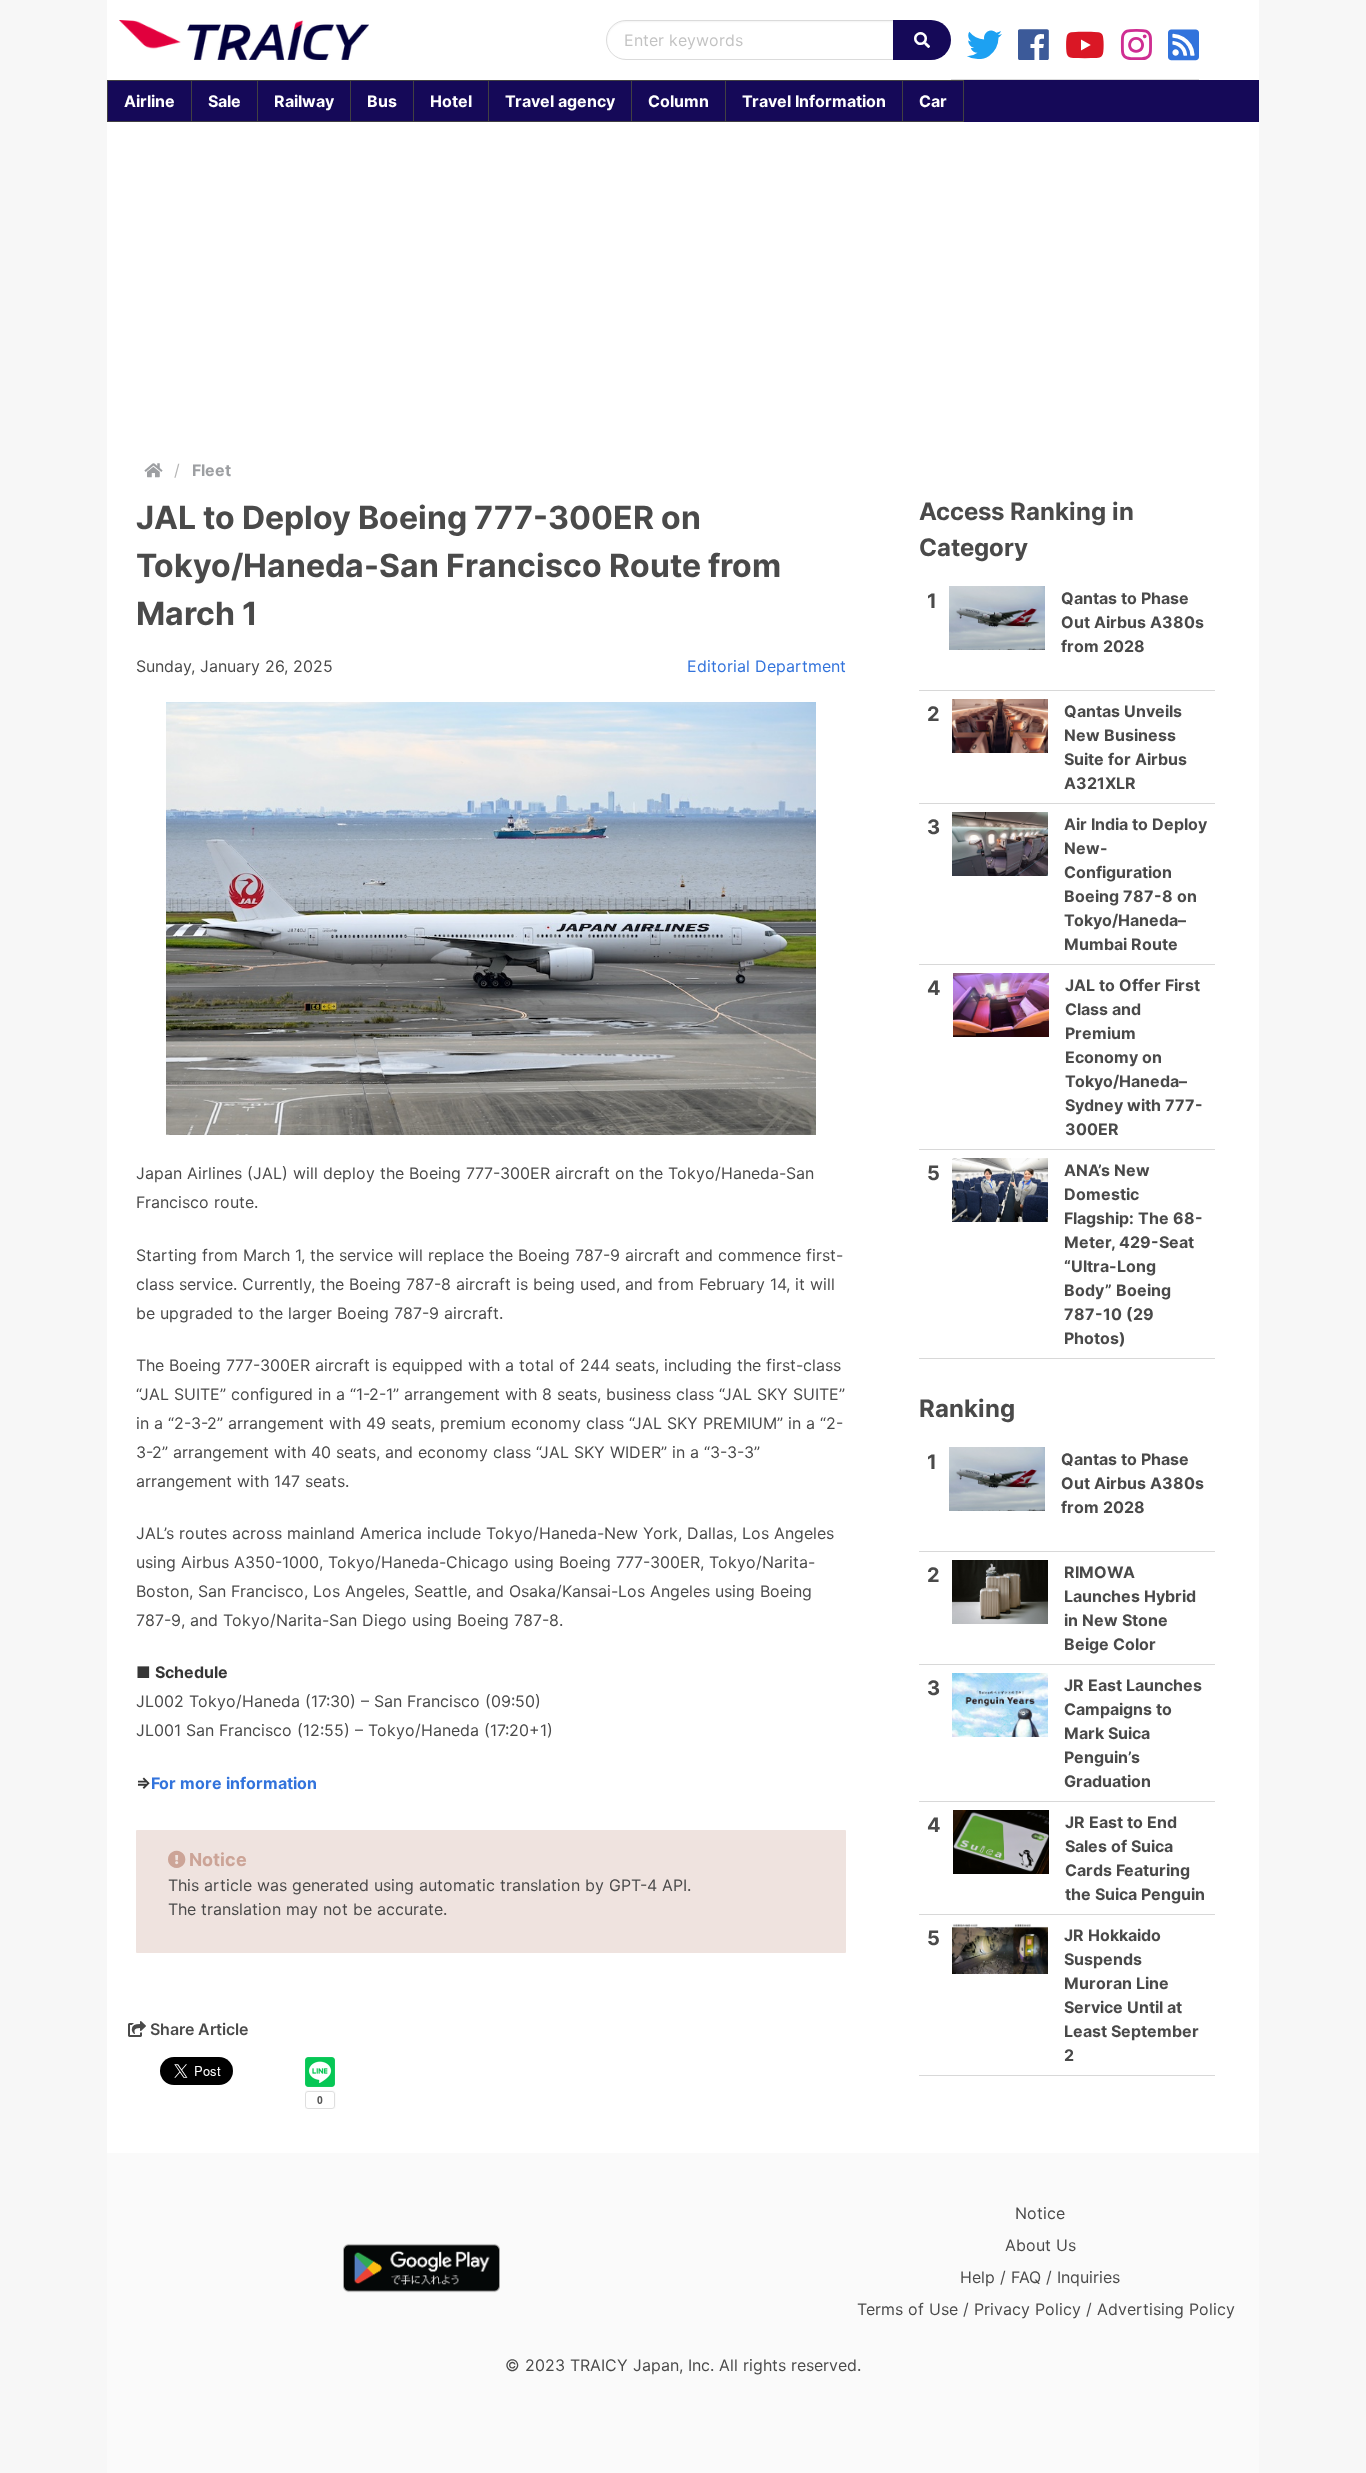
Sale (224, 101)
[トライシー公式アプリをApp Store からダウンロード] (235, 2268)
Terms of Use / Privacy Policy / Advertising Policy (1046, 2309)
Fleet (211, 470)
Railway (304, 101)
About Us (1040, 2245)
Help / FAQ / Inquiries (1040, 2277)
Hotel (451, 101)
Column (678, 101)
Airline (149, 101)
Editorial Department (766, 666)
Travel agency (560, 101)
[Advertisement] (707, 286)
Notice (1040, 2213)
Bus (382, 101)
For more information (234, 1783)
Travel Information (814, 101)
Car (933, 101)
